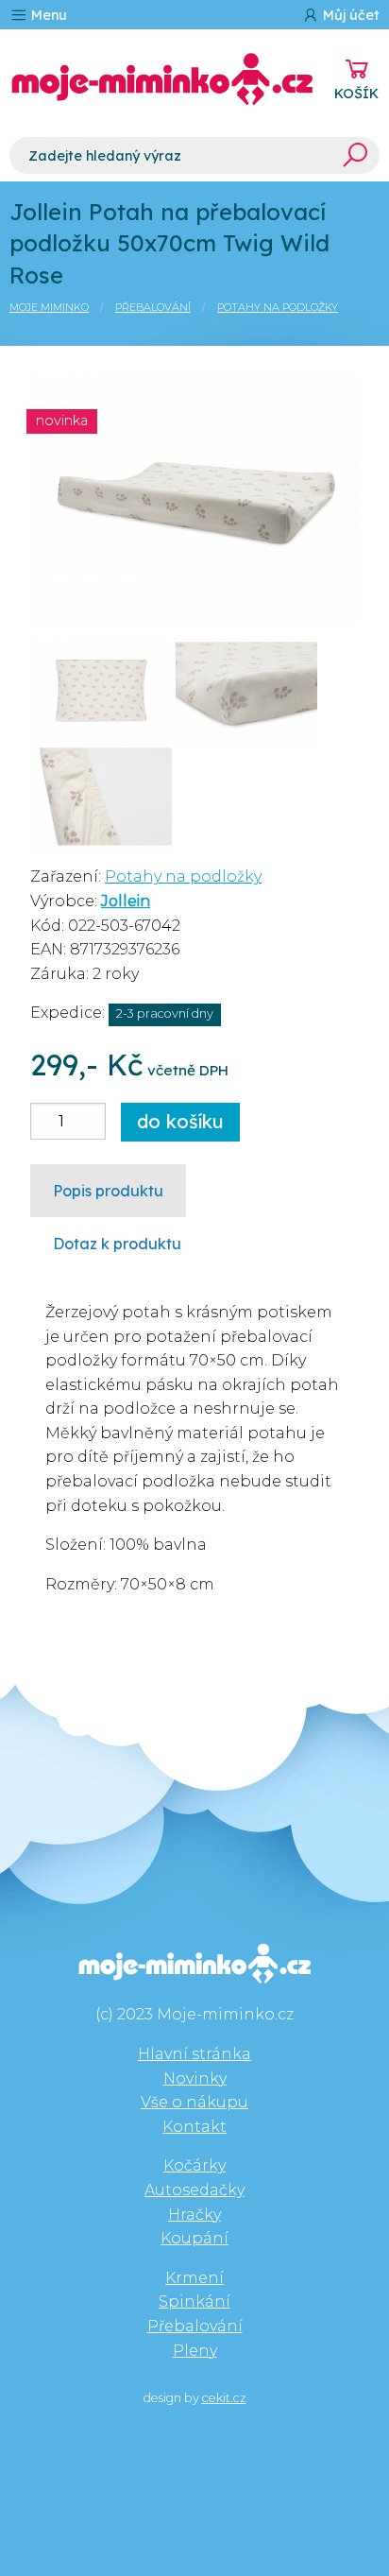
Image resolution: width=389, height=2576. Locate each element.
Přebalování (153, 307)
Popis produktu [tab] (108, 1191)
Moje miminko (49, 307)
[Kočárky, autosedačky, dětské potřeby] (162, 79)
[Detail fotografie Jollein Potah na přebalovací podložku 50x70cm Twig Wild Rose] (194, 498)
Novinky (195, 2078)
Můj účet (349, 15)
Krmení (194, 2278)
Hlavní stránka (194, 2054)
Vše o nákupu (194, 2102)
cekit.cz (224, 2398)
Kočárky (194, 2165)
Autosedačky (194, 2190)
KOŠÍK (356, 94)
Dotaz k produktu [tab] (117, 1244)
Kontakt (194, 2127)
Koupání (194, 2238)
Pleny (195, 2351)
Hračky (194, 2215)
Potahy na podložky (278, 307)
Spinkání (194, 2301)
